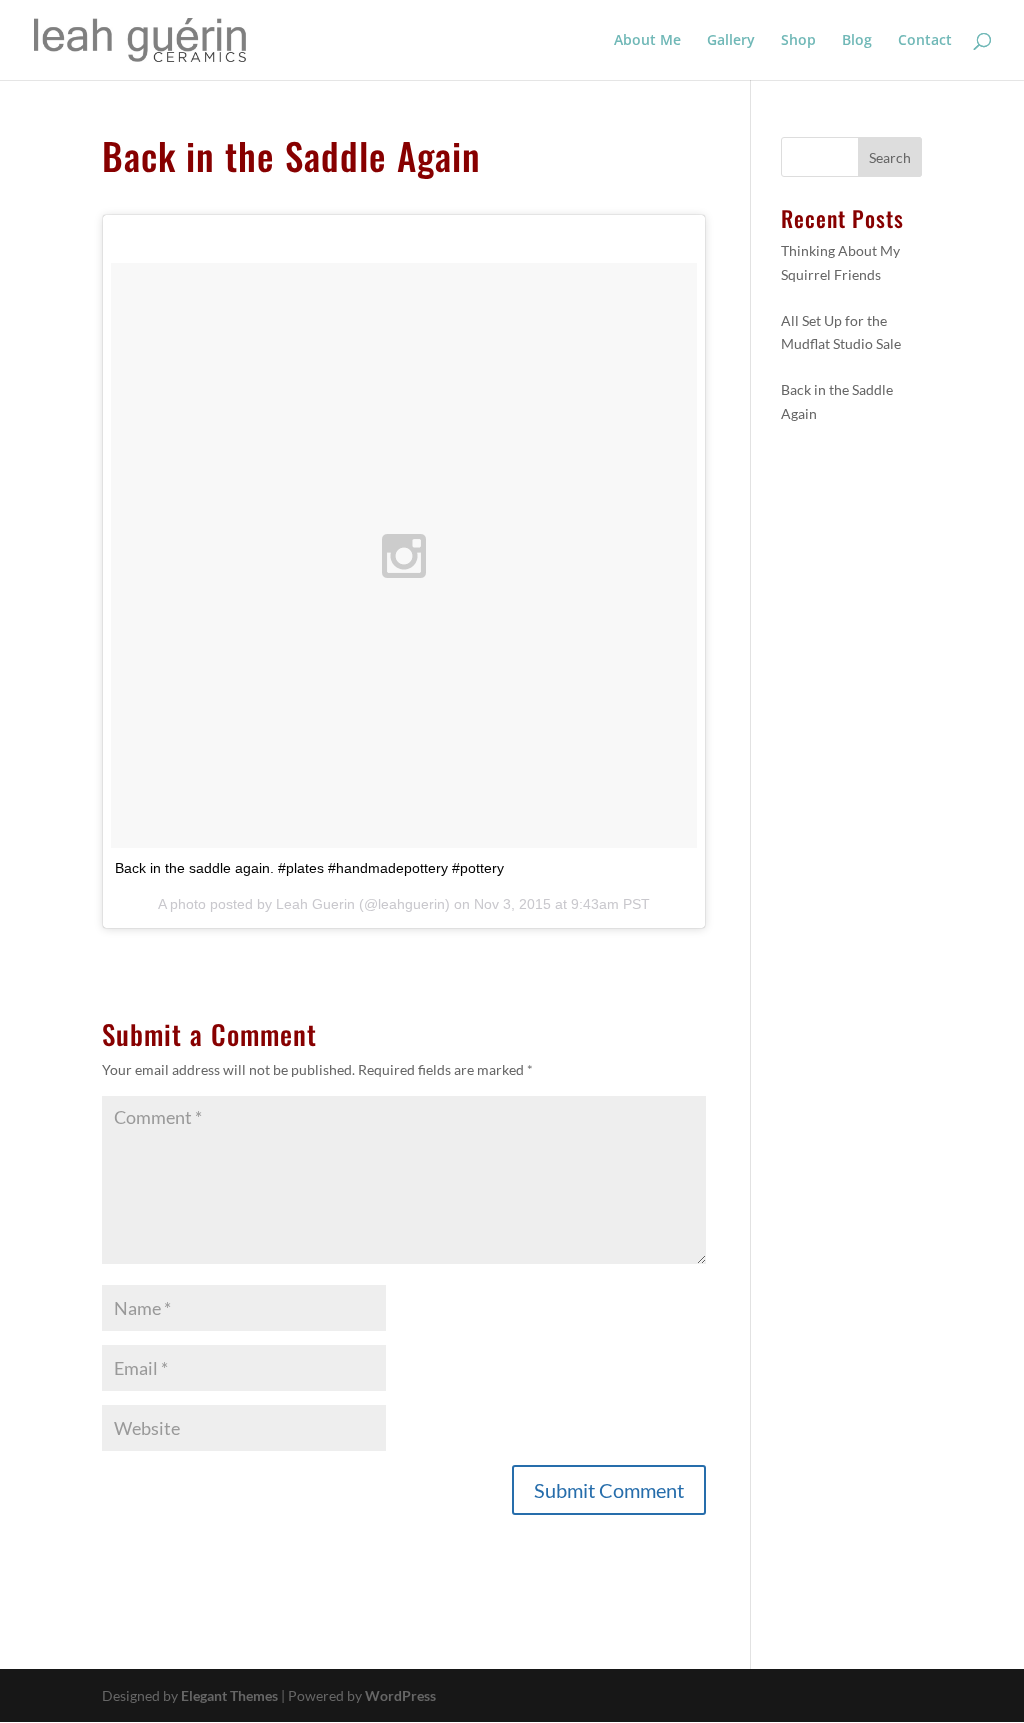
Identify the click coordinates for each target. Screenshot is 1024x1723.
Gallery (731, 41)
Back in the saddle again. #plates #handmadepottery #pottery (309, 868)
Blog (857, 41)
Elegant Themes (229, 1695)
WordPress (400, 1695)
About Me (647, 41)
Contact (925, 41)
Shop (798, 41)
